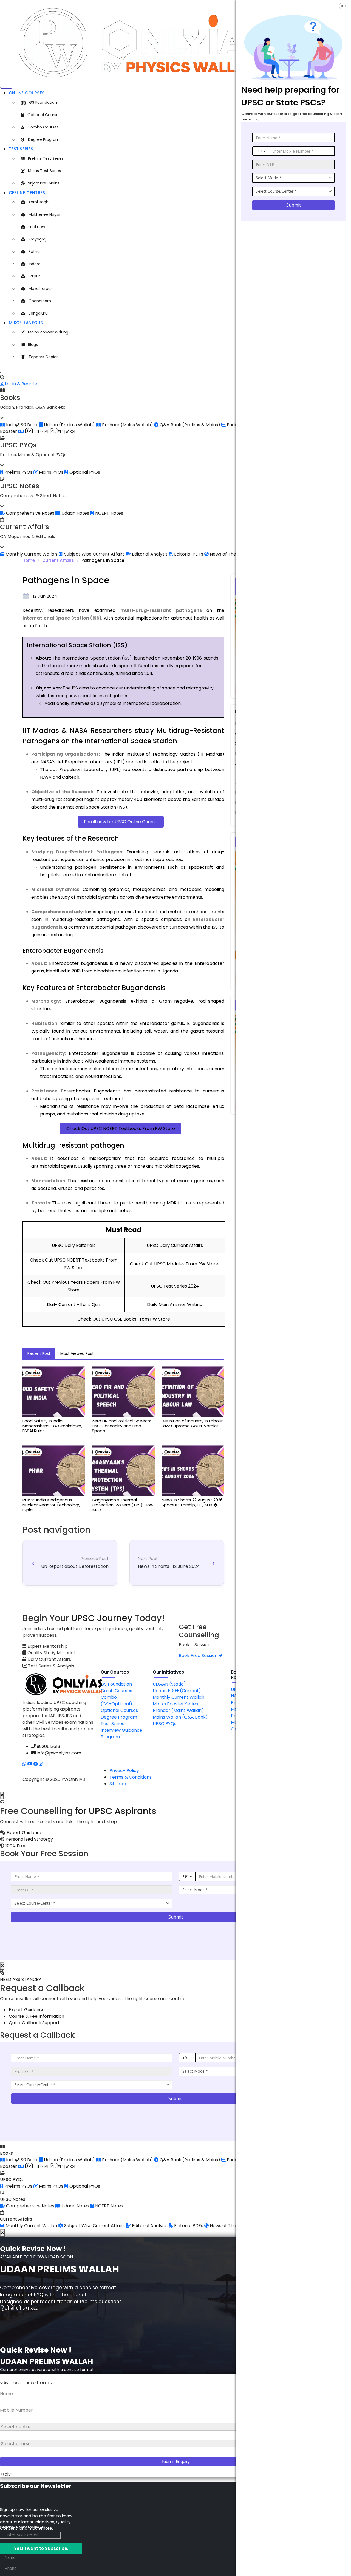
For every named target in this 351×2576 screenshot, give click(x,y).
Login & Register (22, 384)
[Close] (1, 372)
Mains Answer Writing (48, 332)
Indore (35, 264)
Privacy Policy (124, 1771)
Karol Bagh (39, 202)
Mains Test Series (44, 171)
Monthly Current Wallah (179, 1697)
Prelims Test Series (46, 158)
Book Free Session (199, 1656)
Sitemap (118, 1784)
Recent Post (39, 1353)
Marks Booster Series (175, 1704)
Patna (34, 251)
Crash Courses (116, 1691)
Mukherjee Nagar (45, 214)
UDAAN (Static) (169, 1684)
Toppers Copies (43, 357)
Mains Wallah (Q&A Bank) (180, 1717)
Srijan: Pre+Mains (44, 183)
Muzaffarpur (40, 288)
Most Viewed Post (77, 1353)
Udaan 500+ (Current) (177, 1691)
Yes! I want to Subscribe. (41, 2548)
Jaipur (34, 276)
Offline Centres (27, 193)
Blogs (33, 344)
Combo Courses (43, 127)
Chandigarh (40, 301)
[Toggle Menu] (1, 88)
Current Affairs (58, 560)
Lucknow (37, 227)
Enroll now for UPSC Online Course (121, 822)
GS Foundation (43, 102)
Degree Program (44, 139)
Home (29, 560)
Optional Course (43, 115)
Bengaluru (38, 313)
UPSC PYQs (165, 1724)
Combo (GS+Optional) (116, 1701)
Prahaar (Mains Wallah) (178, 1710)
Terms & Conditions (131, 1777)
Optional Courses (119, 1710)
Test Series (21, 149)
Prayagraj (37, 239)
